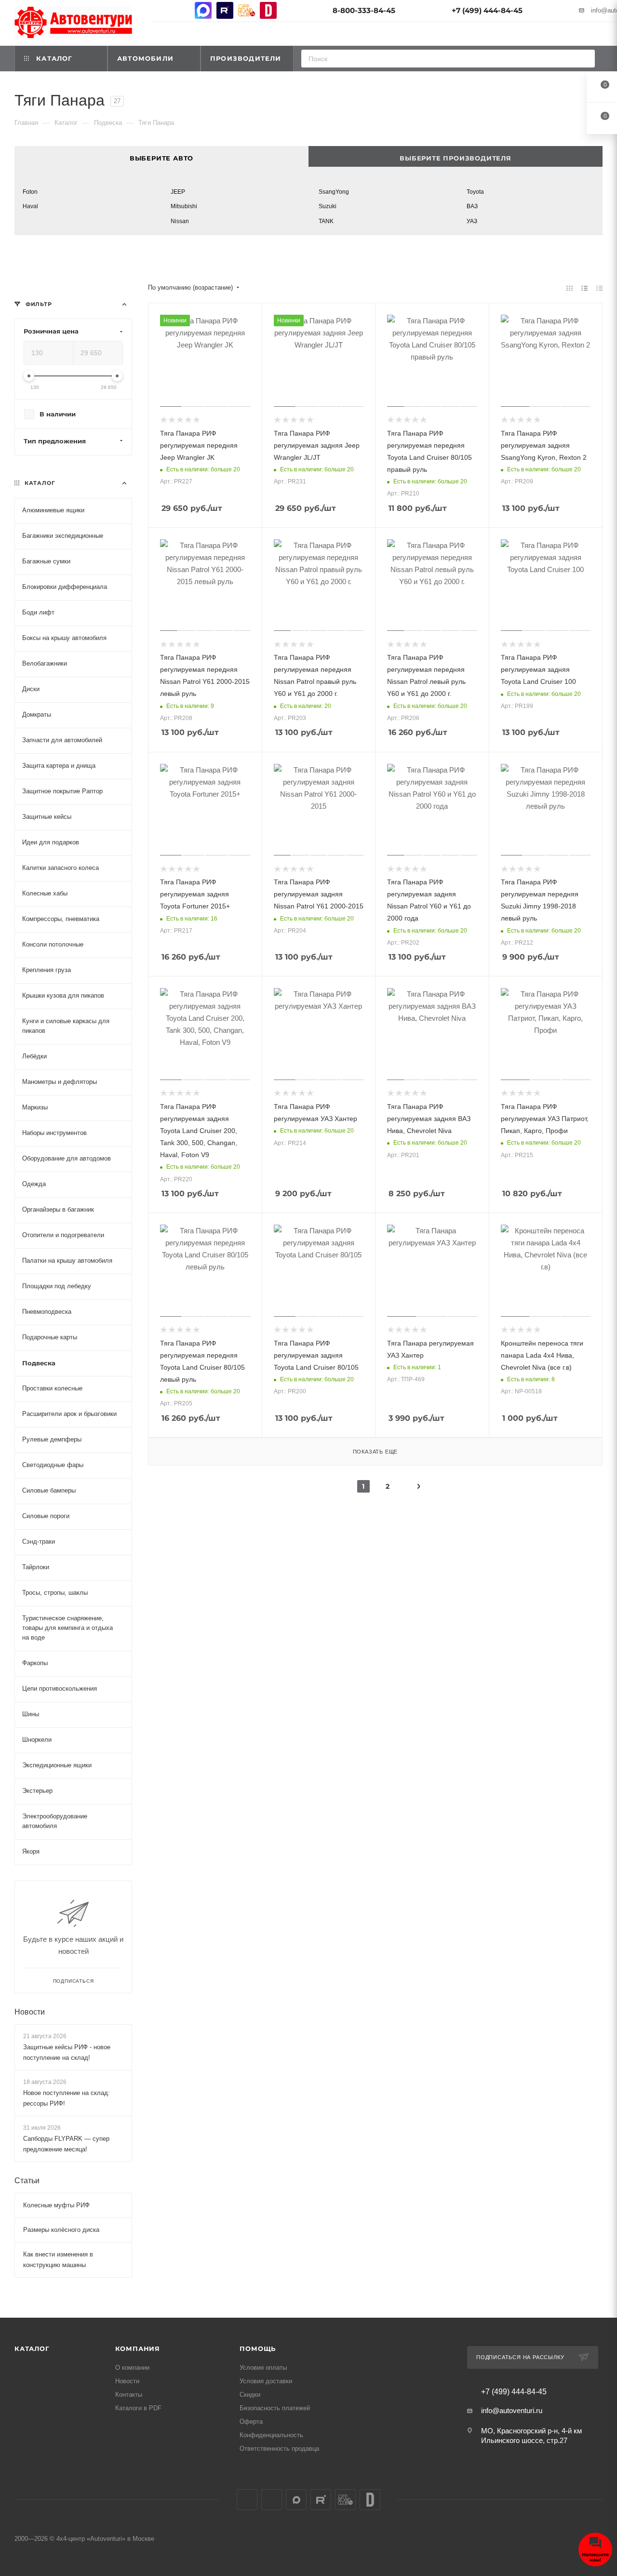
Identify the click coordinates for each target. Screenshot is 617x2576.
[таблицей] (599, 288)
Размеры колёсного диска (61, 2230)
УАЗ (472, 221)
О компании (132, 2368)
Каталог (32, 2349)
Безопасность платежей (275, 2408)
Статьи (27, 2181)
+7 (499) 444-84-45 (487, 10)
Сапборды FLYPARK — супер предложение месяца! (66, 2144)
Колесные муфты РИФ (56, 2206)
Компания (138, 2349)
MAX (203, 10)
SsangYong (334, 192)
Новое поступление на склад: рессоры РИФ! (67, 2098)
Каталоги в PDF (138, 2408)
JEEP (178, 192)
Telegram (181, 10)
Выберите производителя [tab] (456, 158)
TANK (326, 221)
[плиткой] (570, 288)
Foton (30, 192)
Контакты (129, 2395)
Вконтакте (160, 10)
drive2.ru (268, 10)
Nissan (180, 221)
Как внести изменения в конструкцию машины (58, 2260)
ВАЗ (472, 206)
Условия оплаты (263, 2368)
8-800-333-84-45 (364, 10)
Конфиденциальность (271, 2435)
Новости (30, 2012)
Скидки (250, 2395)
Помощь (258, 2349)
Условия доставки (266, 2381)
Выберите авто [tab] (161, 158)
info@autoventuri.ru (512, 2410)
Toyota (475, 192)
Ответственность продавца (279, 2449)
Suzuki (328, 206)
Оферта (251, 2422)
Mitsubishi (184, 206)
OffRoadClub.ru (247, 10)
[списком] (584, 288)
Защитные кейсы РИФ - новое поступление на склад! (67, 2052)
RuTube (225, 10)
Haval (30, 206)
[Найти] (584, 59)
